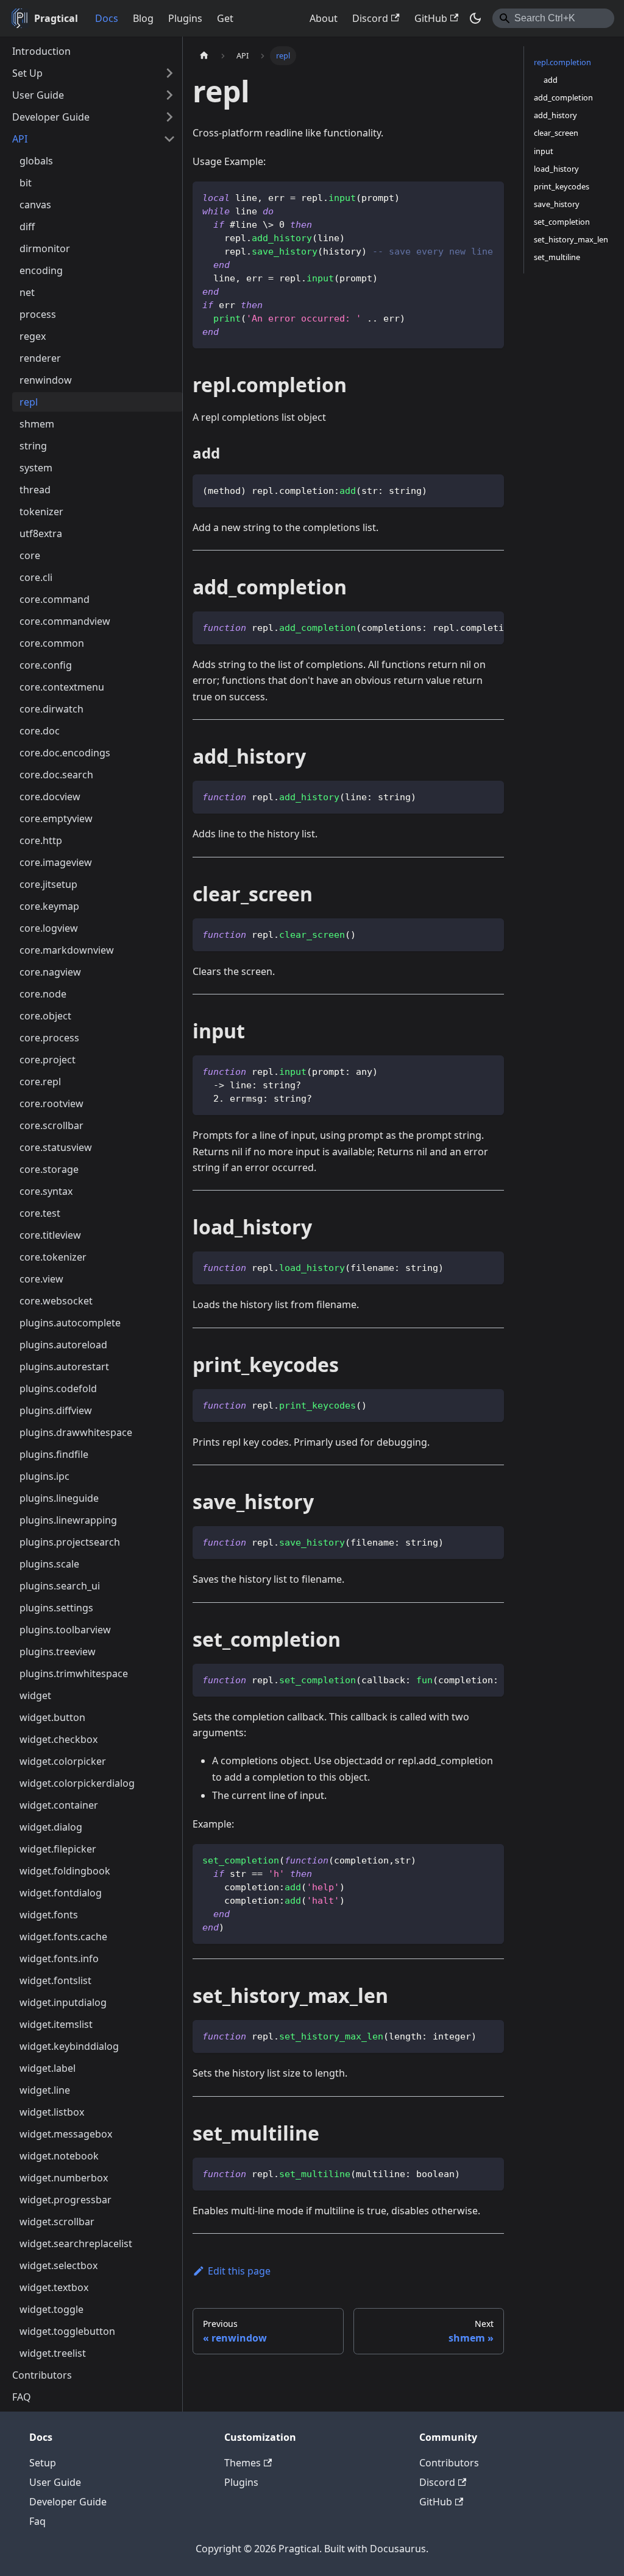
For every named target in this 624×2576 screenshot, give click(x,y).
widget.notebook (59, 2156)
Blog (143, 18)
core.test (40, 1213)
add (551, 80)
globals (36, 161)
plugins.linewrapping (68, 1520)
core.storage (49, 1169)
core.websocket (56, 1301)
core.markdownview (67, 950)
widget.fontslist (55, 1980)
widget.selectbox (58, 2265)
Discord (370, 18)
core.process (49, 1038)
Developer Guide (51, 117)
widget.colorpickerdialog (77, 1783)
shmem (37, 424)
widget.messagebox (66, 2134)
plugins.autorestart (64, 1367)
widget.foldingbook (65, 1871)
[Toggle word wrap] (467, 627)
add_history (555, 115)
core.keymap (49, 906)
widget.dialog (51, 1827)
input (544, 151)
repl (29, 402)
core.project (48, 1060)
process (38, 314)
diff (27, 227)
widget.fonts (49, 1915)
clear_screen (556, 133)
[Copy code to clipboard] (489, 196)
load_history (556, 169)
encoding (41, 270)
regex (33, 336)
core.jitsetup (48, 884)
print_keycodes (562, 186)
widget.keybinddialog (69, 2046)
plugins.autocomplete (70, 1323)
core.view (41, 1279)
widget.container (59, 1805)
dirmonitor (45, 248)
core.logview (49, 928)
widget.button (52, 1717)
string (33, 446)
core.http (41, 840)
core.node (43, 994)
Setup (43, 2463)
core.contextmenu (62, 687)
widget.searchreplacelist (76, 2243)
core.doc (40, 731)
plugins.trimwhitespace (74, 1673)
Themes (243, 2463)
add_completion (563, 97)
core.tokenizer (53, 1257)
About (324, 18)
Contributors (42, 2375)
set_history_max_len (571, 239)
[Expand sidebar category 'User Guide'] (169, 95)
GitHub (431, 18)
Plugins (185, 18)
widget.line (45, 2090)
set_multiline (557, 257)
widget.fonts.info (59, 1958)
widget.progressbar (66, 2200)
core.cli (36, 577)
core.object (45, 1016)
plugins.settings (56, 1608)
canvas (35, 205)
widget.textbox (54, 2287)
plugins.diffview (56, 1410)
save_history (557, 204)
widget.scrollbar (57, 2222)
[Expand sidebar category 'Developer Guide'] (169, 117)
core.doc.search (56, 775)
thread (35, 490)
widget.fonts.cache (63, 1937)
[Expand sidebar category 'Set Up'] (169, 73)
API (20, 139)
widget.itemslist (56, 2024)
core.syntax (46, 1191)
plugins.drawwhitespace (76, 1432)
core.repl (40, 1082)
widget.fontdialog (61, 1893)
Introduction (41, 51)
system (36, 468)
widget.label (48, 2068)
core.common (52, 643)
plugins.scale (49, 1564)
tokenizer (41, 512)
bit (26, 183)
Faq (37, 2521)
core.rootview (51, 1103)
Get (225, 18)
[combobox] (553, 18)
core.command (55, 599)
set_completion (562, 222)
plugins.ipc (44, 1476)
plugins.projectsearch (70, 1542)
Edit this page (239, 2271)
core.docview (50, 797)
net (27, 292)
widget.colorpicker (63, 1761)
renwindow (46, 380)
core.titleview (50, 1235)
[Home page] (204, 56)
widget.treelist (53, 2353)
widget (35, 1695)
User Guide (38, 95)
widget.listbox (52, 2112)
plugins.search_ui (60, 1586)
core (30, 555)
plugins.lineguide (59, 1498)
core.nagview (50, 972)
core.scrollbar (51, 1125)
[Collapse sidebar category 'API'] (169, 139)
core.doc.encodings (65, 753)
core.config (46, 665)
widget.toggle (51, 2309)
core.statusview (56, 1147)
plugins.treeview (58, 1652)
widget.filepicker (58, 1849)
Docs (107, 18)
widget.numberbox (64, 2178)
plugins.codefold (58, 1388)
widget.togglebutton (67, 2331)
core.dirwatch (51, 709)
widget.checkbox (58, 1739)
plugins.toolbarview (65, 1630)
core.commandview (65, 621)
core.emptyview (56, 818)
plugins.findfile (54, 1454)
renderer (40, 358)
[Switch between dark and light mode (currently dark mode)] (475, 18)
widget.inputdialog (63, 2002)
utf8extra (41, 533)
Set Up (27, 73)
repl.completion (562, 62)
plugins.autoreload (63, 1345)
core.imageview (56, 862)
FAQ (22, 2397)
